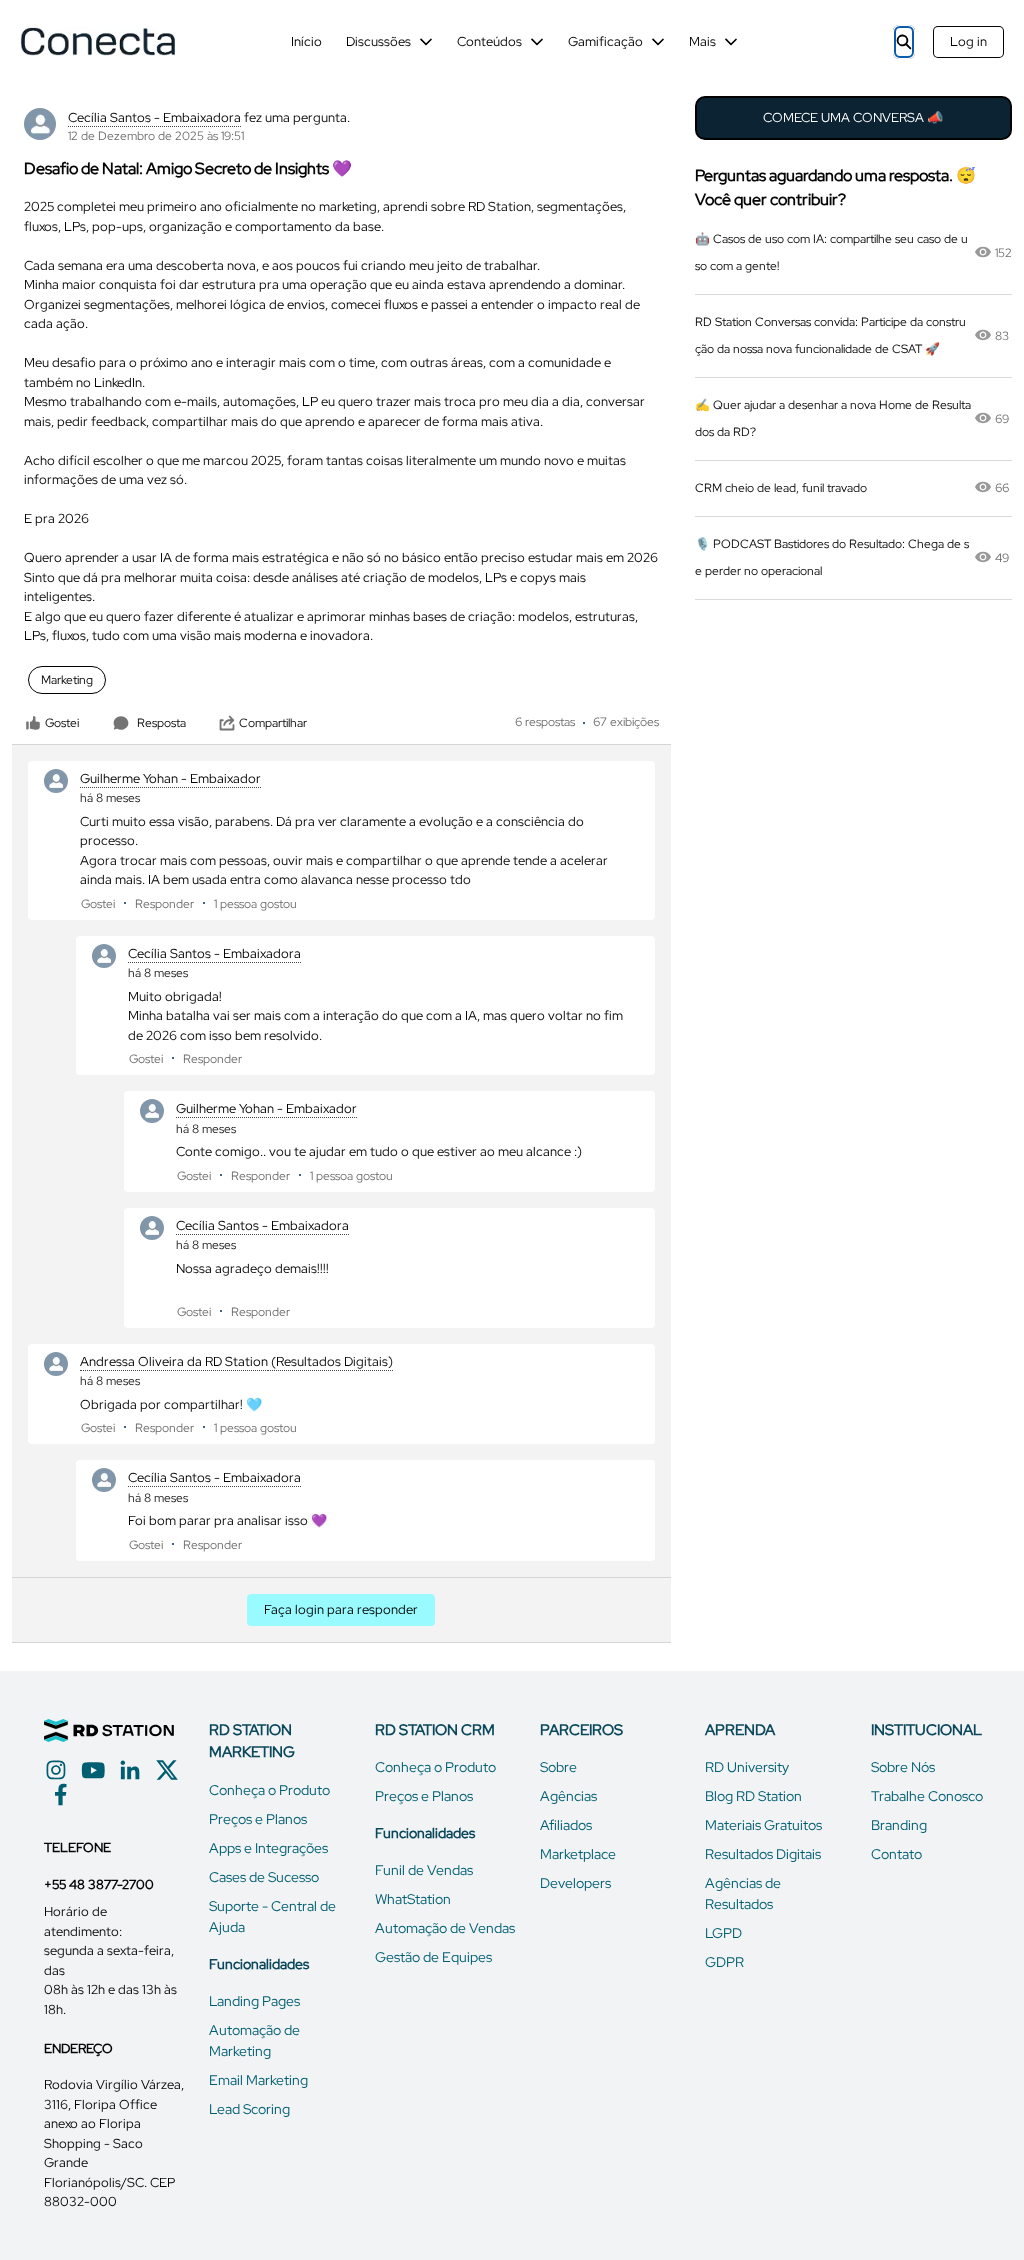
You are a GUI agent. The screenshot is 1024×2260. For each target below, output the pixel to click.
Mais (702, 41)
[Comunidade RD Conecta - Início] (97, 41)
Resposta (161, 723)
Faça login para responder (341, 1609)
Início (306, 41)
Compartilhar (273, 723)
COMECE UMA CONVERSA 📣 (853, 117)
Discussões (378, 41)
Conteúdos (489, 41)
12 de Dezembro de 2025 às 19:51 (156, 136)
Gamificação (605, 41)
